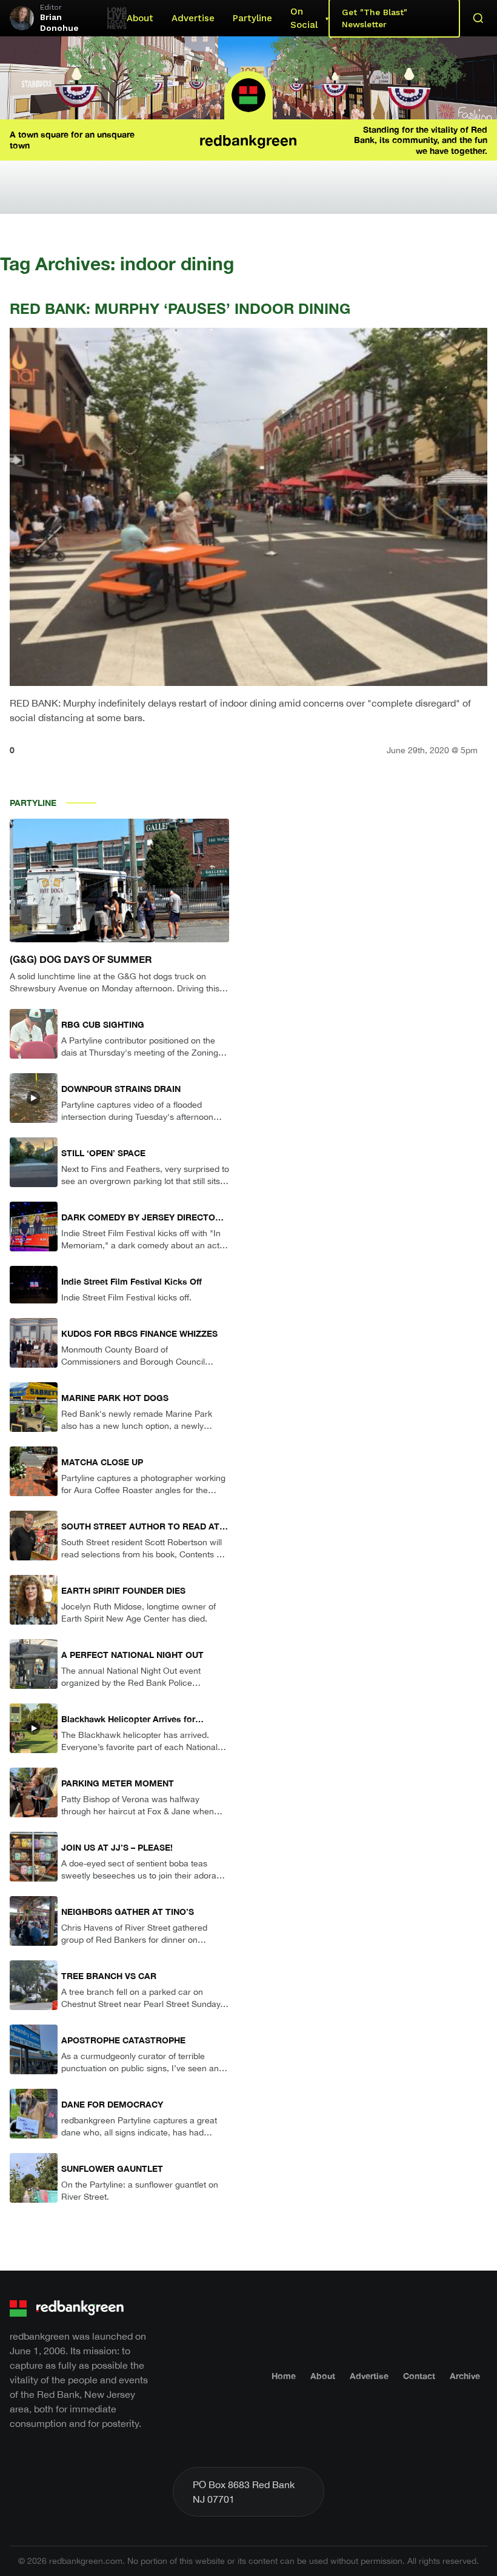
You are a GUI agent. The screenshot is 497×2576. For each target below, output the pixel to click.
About (140, 18)
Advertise (193, 18)
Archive (465, 2376)
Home (284, 2376)
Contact (419, 2376)
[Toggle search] (478, 18)
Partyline (252, 18)
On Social (304, 18)
